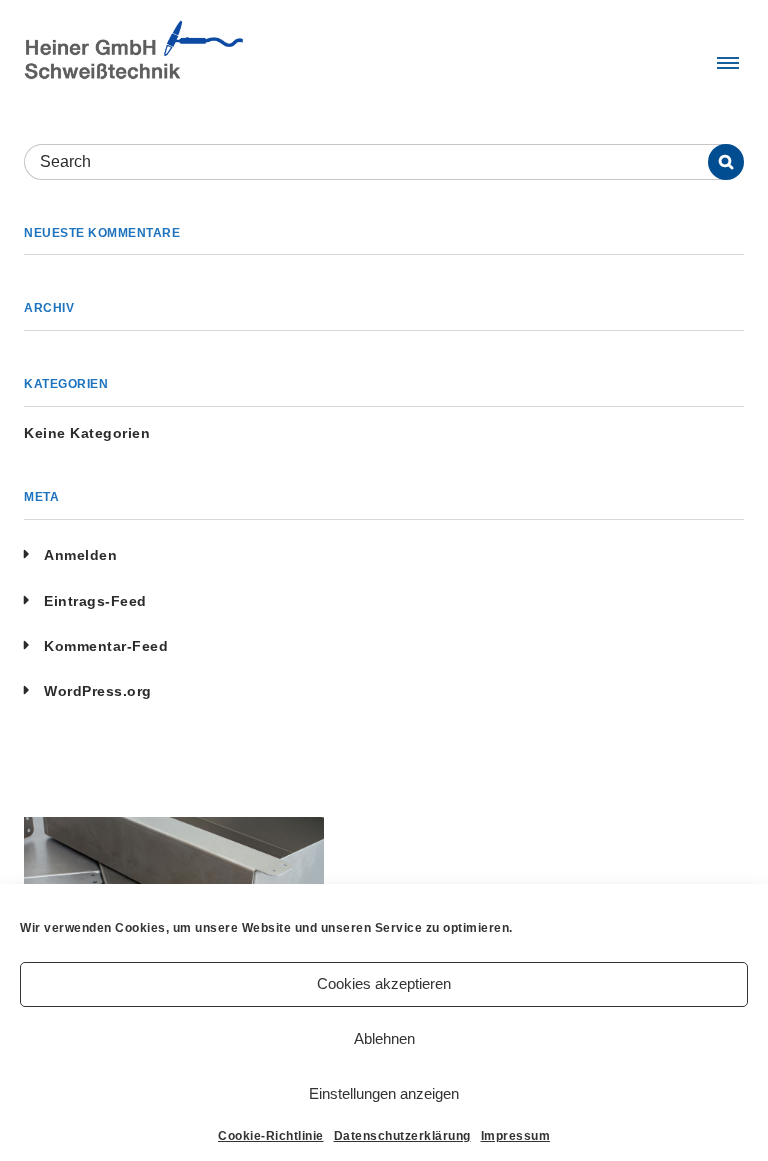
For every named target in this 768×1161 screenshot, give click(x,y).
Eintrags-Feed (95, 601)
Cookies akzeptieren (384, 983)
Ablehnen (384, 1038)
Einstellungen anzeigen (384, 1093)
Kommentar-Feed (106, 646)
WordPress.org (98, 691)
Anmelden (80, 555)
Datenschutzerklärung (402, 1136)
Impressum (516, 1136)
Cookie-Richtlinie (271, 1136)
